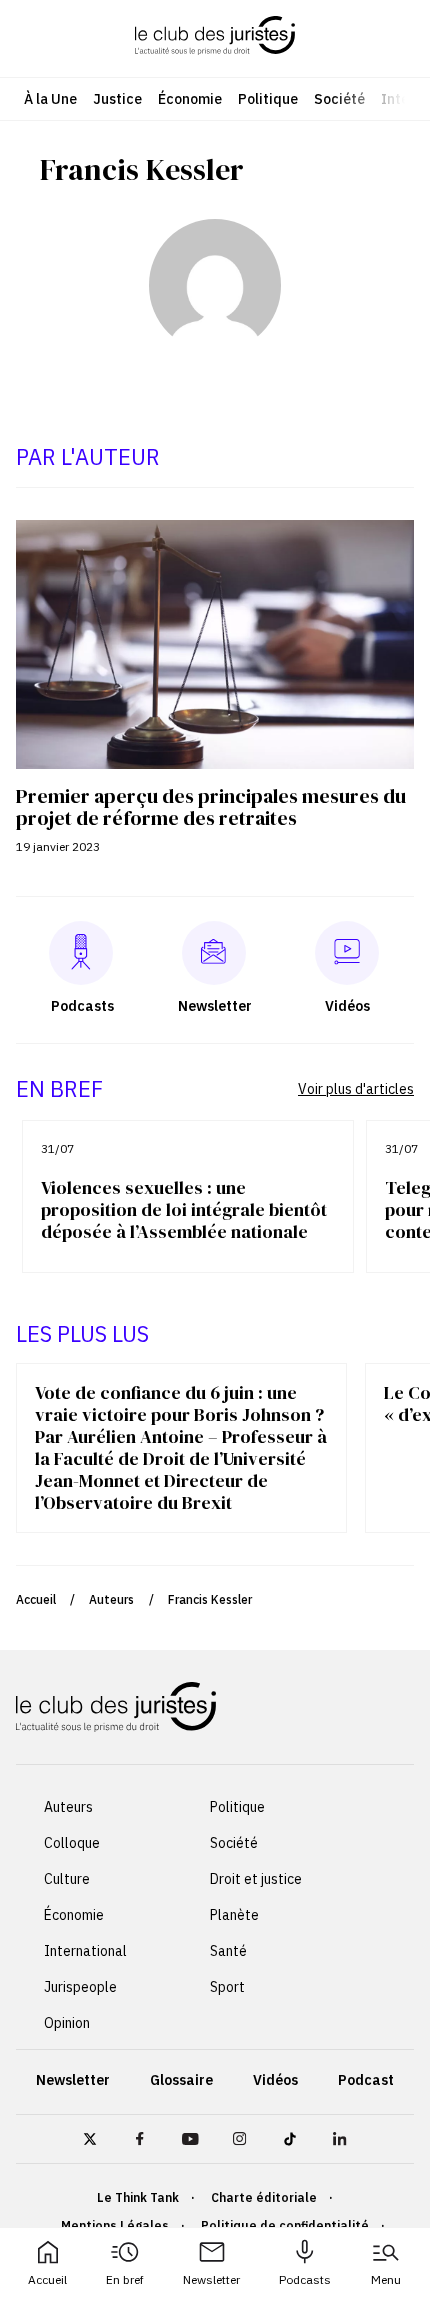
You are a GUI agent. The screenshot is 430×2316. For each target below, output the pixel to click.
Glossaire (181, 2080)
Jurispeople (80, 1987)
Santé (228, 1951)
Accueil (47, 2279)
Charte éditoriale (264, 2197)
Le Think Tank (138, 2197)
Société (339, 99)
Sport (227, 1987)
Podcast (366, 2080)
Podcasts (305, 2279)
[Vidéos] (347, 953)
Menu (386, 2279)
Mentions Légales (115, 2225)
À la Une (50, 99)
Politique (268, 99)
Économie (190, 99)
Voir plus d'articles (356, 1089)
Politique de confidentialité (285, 2225)
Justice (117, 99)
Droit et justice (256, 1879)
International (85, 1951)
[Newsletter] (213, 953)
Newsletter (211, 2279)
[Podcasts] (81, 953)
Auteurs (111, 1599)
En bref (125, 2279)
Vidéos (275, 2080)
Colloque (72, 1843)
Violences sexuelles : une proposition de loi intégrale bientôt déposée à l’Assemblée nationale (184, 1210)
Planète (234, 1915)
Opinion (67, 2023)
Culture (67, 1879)
